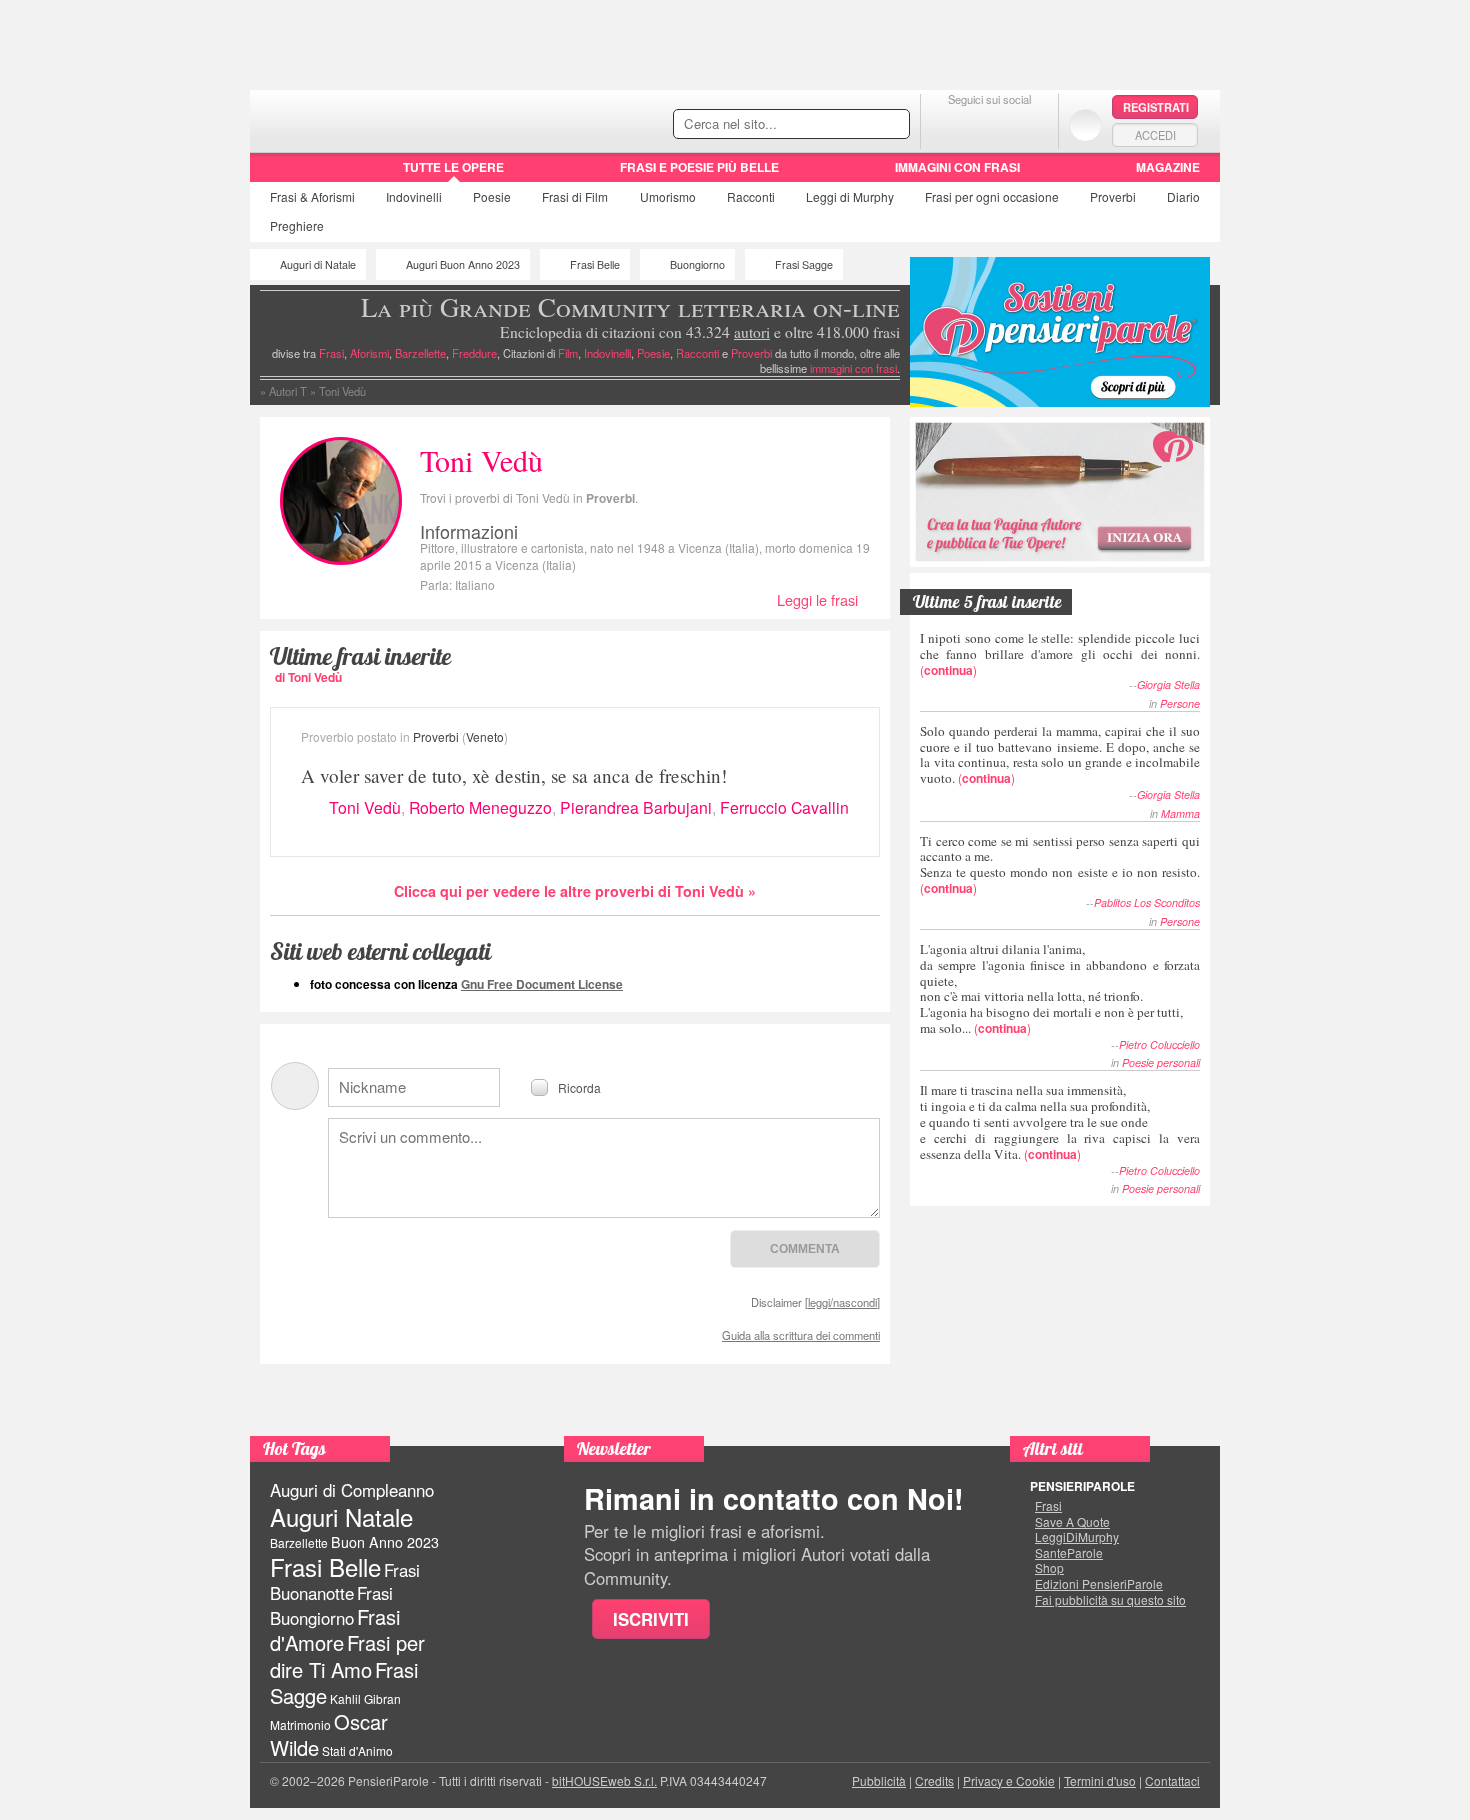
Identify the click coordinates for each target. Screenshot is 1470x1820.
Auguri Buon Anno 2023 (463, 264)
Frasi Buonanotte (345, 1581)
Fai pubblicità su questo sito (1110, 1600)
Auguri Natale (341, 1516)
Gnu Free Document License (542, 984)
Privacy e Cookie (1009, 1780)
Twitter (989, 124)
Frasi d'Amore (335, 1629)
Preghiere (297, 225)
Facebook (949, 124)
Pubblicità (879, 1780)
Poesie (492, 196)
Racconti (751, 196)
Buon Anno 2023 (385, 1542)
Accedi (1155, 135)
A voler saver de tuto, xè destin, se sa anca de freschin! (514, 775)
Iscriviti (651, 1619)
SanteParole (1069, 1553)
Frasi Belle (595, 264)
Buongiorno (697, 264)
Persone (1180, 703)
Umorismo (668, 196)
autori (752, 332)
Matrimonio (300, 1724)
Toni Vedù (365, 807)
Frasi (312, 196)
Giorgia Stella (1168, 684)
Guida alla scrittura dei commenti (801, 1335)
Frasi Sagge (804, 264)
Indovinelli (414, 196)
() (1060, 653)
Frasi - (387, 118)
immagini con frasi (853, 368)
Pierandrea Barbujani (636, 807)
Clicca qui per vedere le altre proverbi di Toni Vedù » (575, 891)
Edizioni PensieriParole (1099, 1584)
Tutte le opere (453, 167)
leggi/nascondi (842, 1302)
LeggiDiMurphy (1077, 1537)
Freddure (474, 353)
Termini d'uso (1100, 1780)
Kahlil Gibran (365, 1698)
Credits (934, 1780)
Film (575, 196)
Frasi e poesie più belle (699, 167)
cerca (852, 125)
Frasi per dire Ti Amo (347, 1655)
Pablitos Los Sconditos (1147, 902)
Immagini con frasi (957, 167)
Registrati (1156, 107)
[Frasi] (278, 174)
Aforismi (369, 353)
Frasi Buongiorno (331, 1605)
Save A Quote (1072, 1522)
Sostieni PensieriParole (1060, 332)
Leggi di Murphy (850, 196)
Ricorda (579, 1086)
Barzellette (420, 353)
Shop (1049, 1568)
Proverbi (1113, 196)
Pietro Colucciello (1159, 1044)
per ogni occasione (992, 196)
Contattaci (1172, 1780)
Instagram (1029, 124)
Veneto (485, 736)
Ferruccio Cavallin (784, 807)
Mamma (1180, 813)
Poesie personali (1161, 1062)
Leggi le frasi (817, 599)
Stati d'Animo (357, 1750)
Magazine (1168, 167)
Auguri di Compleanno (352, 1490)
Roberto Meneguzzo (480, 807)
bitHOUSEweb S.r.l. (604, 1780)
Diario (1183, 196)
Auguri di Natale (318, 264)
